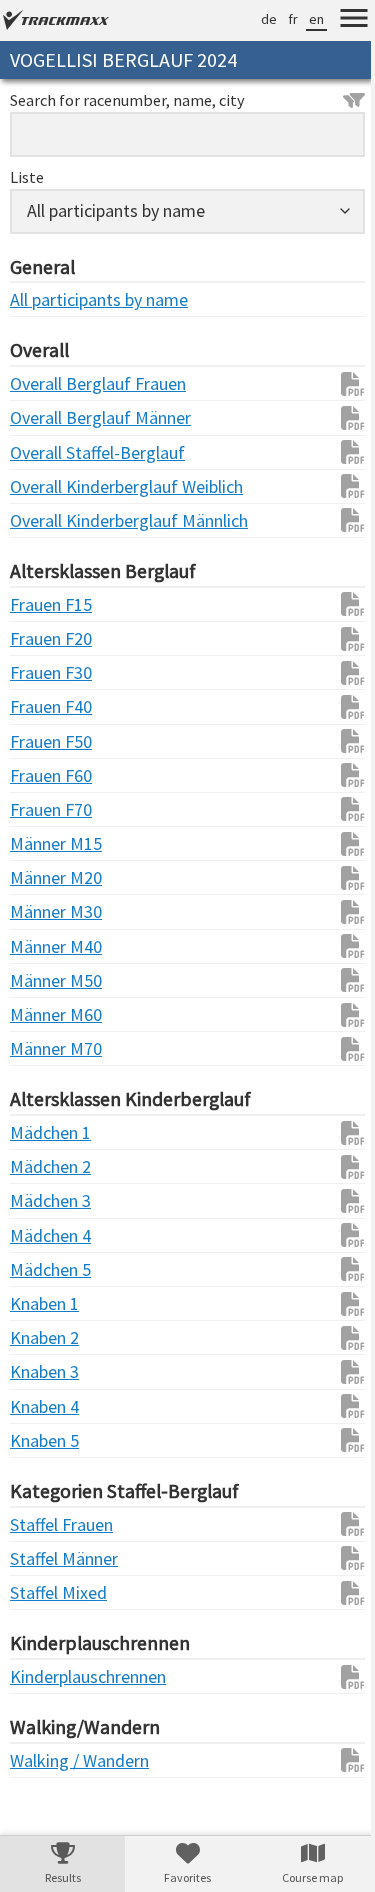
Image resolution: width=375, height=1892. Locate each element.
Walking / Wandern (50, 1760)
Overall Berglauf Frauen (50, 383)
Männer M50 (50, 980)
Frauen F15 (50, 604)
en (301, 19)
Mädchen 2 (50, 1166)
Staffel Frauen (50, 1524)
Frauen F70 (50, 809)
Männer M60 (50, 1014)
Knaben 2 (44, 1337)
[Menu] (339, 21)
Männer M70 (50, 1048)
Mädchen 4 (50, 1235)
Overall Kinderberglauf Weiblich (50, 486)
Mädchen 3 (50, 1200)
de (254, 19)
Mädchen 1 (50, 1132)
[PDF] (328, 384)
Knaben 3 (44, 1371)
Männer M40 (50, 946)
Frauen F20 (50, 638)
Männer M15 (50, 843)
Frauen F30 (50, 672)
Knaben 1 (44, 1303)
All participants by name (50, 299)
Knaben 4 (44, 1406)
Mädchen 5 (50, 1269)
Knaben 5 (44, 1440)
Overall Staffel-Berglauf (50, 452)
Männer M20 (50, 877)
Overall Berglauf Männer (50, 417)
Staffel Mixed (50, 1592)
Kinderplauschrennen (50, 1676)
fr (278, 19)
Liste (27, 177)
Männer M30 (50, 911)
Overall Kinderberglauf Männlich (50, 520)
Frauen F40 (50, 706)
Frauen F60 (50, 775)
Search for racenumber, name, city (127, 100)
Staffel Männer (50, 1558)
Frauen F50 (50, 741)
